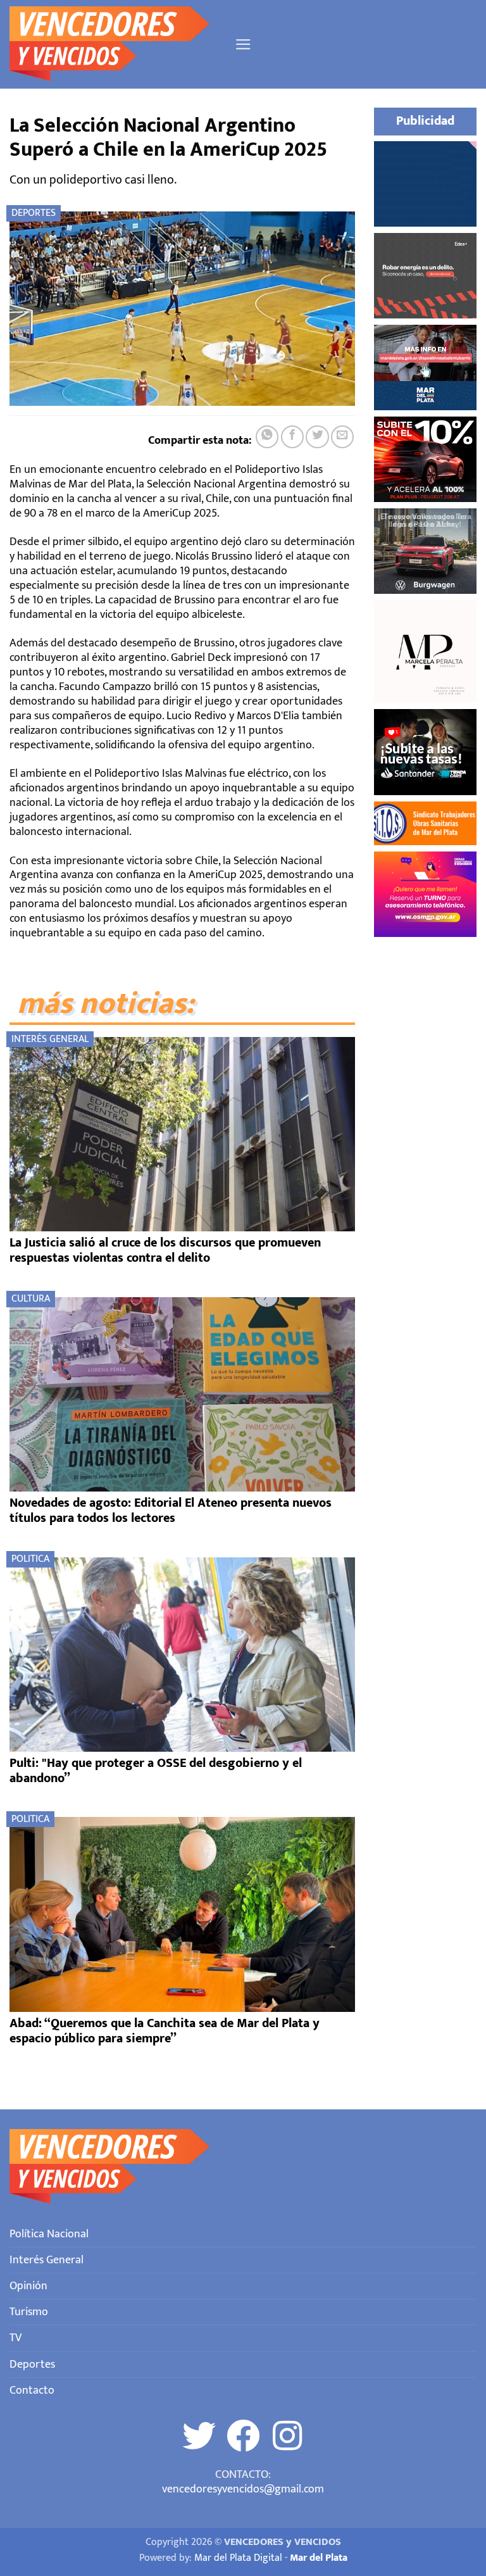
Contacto (32, 2390)
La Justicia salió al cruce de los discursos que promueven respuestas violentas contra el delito (165, 1250)
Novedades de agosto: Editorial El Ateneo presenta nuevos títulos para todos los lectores (171, 1511)
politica (30, 1559)
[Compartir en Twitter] (317, 437)
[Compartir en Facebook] (292, 437)
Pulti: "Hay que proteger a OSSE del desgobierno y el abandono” (156, 1771)
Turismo (29, 2312)
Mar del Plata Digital (238, 2558)
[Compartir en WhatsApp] (267, 437)
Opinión (28, 2286)
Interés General (50, 1039)
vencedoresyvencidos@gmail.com (243, 2489)
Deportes (34, 213)
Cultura (31, 1299)
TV (16, 2338)
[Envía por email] (342, 437)
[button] (243, 44)
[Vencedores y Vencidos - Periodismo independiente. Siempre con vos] (117, 44)
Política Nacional (49, 2234)
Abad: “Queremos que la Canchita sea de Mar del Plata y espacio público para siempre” (165, 2031)
